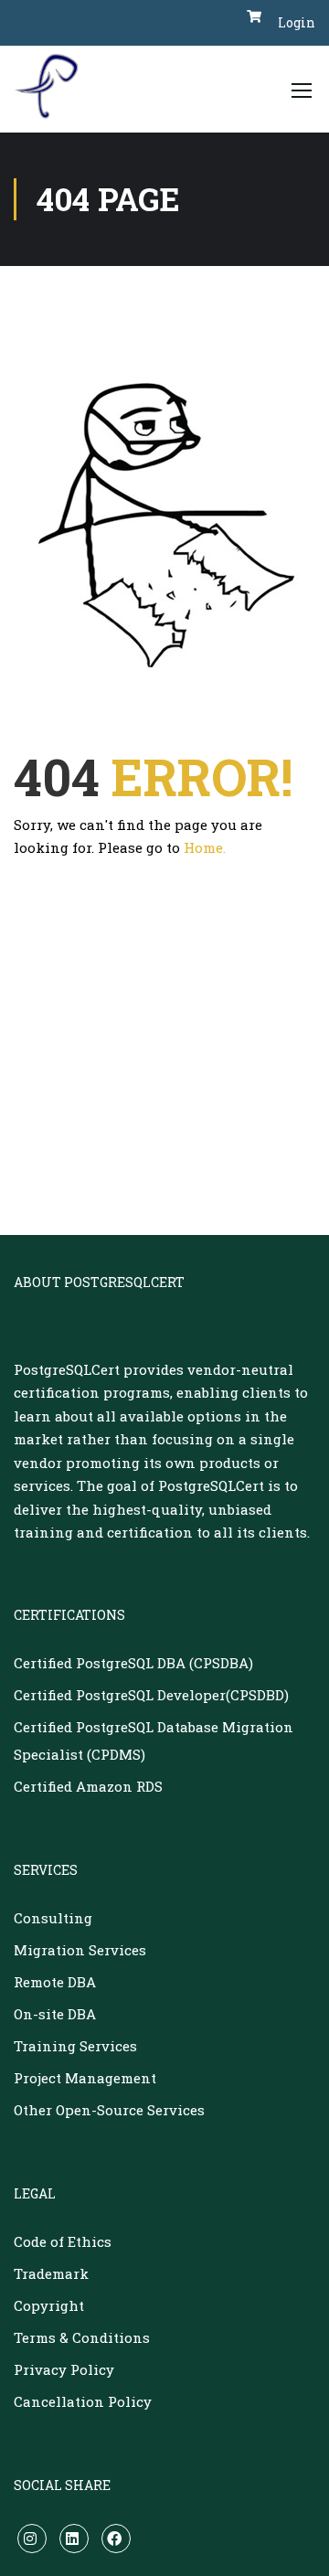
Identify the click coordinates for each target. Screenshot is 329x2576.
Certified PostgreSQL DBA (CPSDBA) (133, 1663)
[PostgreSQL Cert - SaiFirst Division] (53, 89)
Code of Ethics (63, 2241)
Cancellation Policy (83, 2401)
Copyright (49, 2305)
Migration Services (80, 1950)
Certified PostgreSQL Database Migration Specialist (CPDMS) (154, 1740)
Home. (205, 847)
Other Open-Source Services (109, 2110)
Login (297, 22)
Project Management (85, 2078)
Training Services (75, 2046)
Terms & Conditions (82, 2337)
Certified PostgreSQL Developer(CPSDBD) (151, 1695)
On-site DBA (55, 2014)
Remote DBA (55, 1982)
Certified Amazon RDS (88, 1786)
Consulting (53, 1918)
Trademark (51, 2273)
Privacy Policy (64, 2369)
